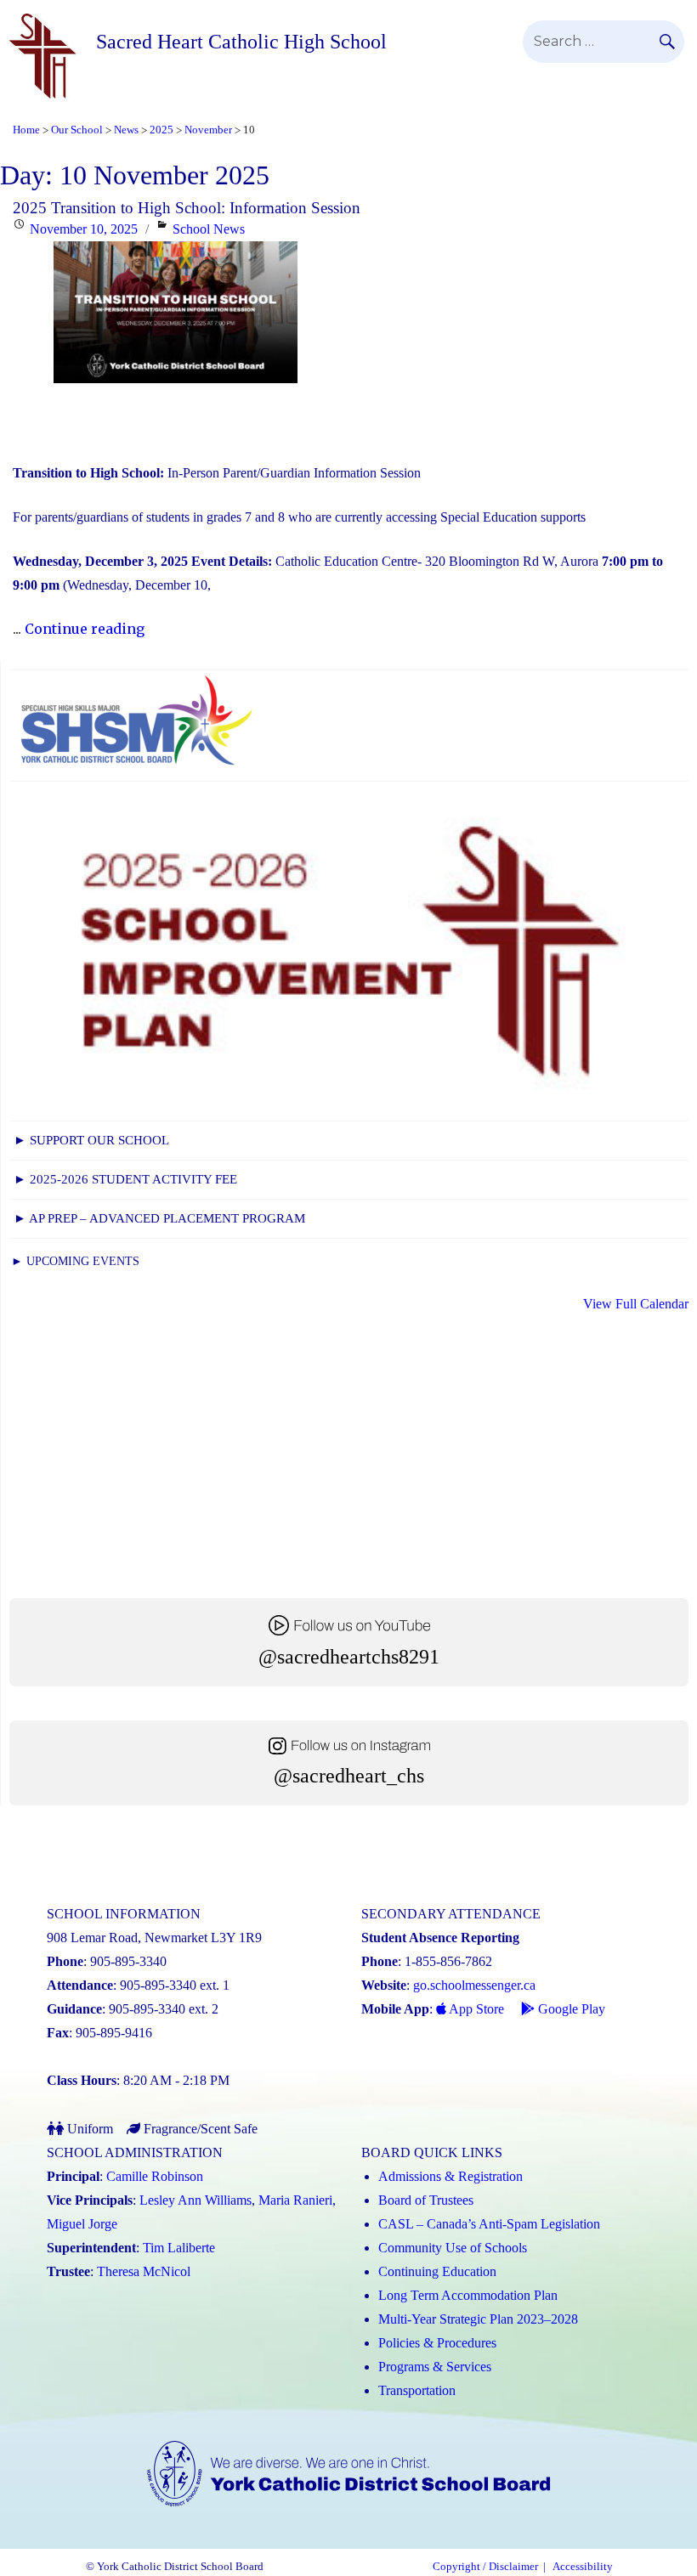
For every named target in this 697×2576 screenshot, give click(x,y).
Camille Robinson (155, 2176)
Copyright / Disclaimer (485, 2567)
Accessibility (583, 2567)
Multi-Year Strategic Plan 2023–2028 (478, 2319)
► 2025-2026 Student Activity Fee (125, 1179)
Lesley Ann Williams (195, 2200)
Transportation (417, 2390)
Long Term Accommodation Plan (468, 2295)
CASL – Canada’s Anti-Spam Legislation (489, 2224)
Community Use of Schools (453, 2248)
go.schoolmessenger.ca (474, 1985)
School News (209, 229)
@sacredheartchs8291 (349, 1657)
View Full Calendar (636, 1304)
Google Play (570, 2009)
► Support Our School (91, 1140)
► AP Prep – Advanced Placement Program (159, 1218)
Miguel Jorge (82, 2224)
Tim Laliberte (179, 2248)
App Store (475, 2009)
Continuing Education (437, 2271)
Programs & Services (435, 2367)
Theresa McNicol (144, 2271)
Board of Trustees (426, 2200)
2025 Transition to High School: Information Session (187, 208)
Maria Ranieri (295, 2200)
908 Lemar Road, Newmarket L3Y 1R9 (154, 1938)
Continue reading (85, 629)
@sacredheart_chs (349, 1776)
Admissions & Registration (450, 2176)
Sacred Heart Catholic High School (241, 42)
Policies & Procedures (437, 2343)
